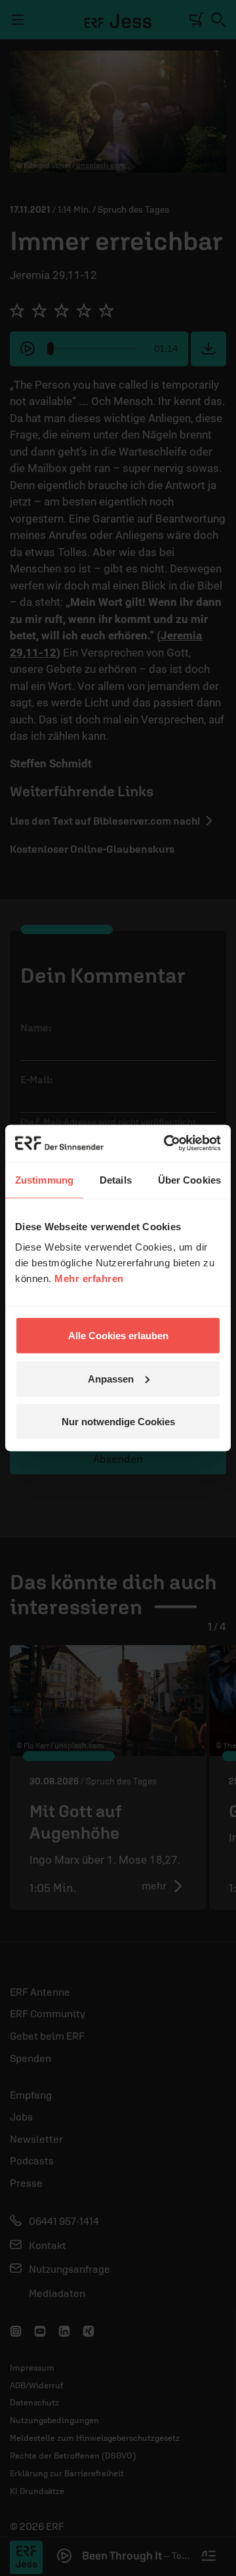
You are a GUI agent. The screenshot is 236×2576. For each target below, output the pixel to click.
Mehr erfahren (89, 1278)
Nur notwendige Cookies (118, 1422)
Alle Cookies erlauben (118, 1336)
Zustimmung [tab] (44, 1179)
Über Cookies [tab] (189, 1179)
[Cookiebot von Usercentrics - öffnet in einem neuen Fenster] (167, 1144)
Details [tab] (116, 1179)
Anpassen (111, 1378)
